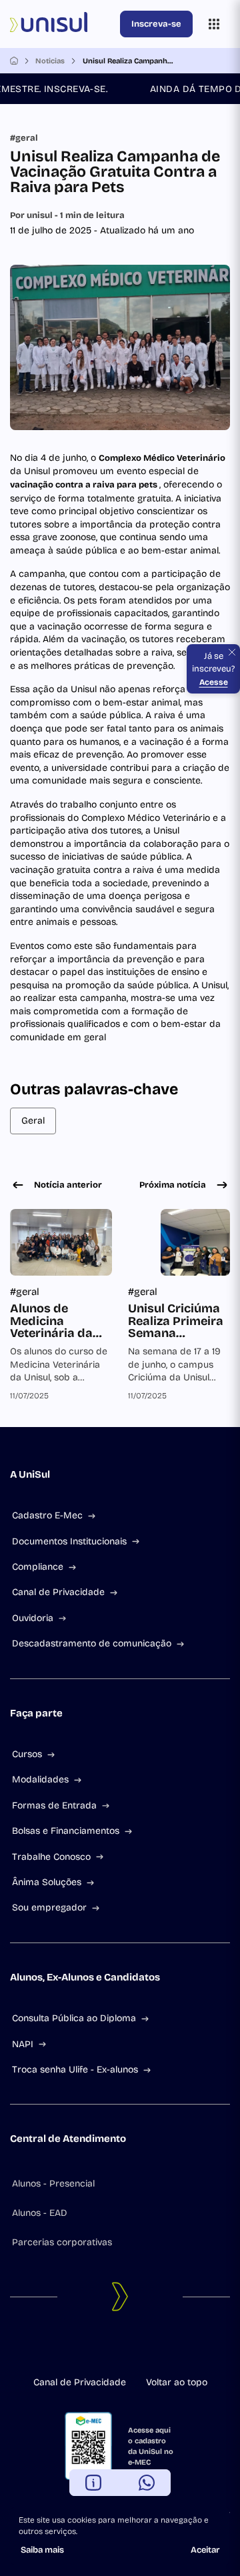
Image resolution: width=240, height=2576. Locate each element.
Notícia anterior (68, 1185)
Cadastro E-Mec (47, 1515)
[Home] (14, 61)
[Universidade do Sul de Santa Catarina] (62, 24)
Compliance (38, 1567)
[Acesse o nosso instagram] (109, 2349)
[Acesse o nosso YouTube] (152, 2349)
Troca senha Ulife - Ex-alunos (75, 2070)
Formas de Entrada (54, 1805)
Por (67, 215)
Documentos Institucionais (69, 1541)
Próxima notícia (173, 1185)
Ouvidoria (33, 1618)
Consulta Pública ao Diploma (74, 2018)
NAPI (23, 2044)
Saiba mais (42, 2550)
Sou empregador (49, 1907)
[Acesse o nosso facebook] (88, 2349)
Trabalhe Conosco (51, 1857)
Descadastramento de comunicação (92, 1643)
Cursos (27, 1754)
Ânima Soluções (47, 1882)
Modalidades (40, 1779)
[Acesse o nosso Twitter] (131, 2349)
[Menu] (214, 24)
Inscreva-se (156, 24)
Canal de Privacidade (58, 1592)
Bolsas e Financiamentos (66, 1831)
